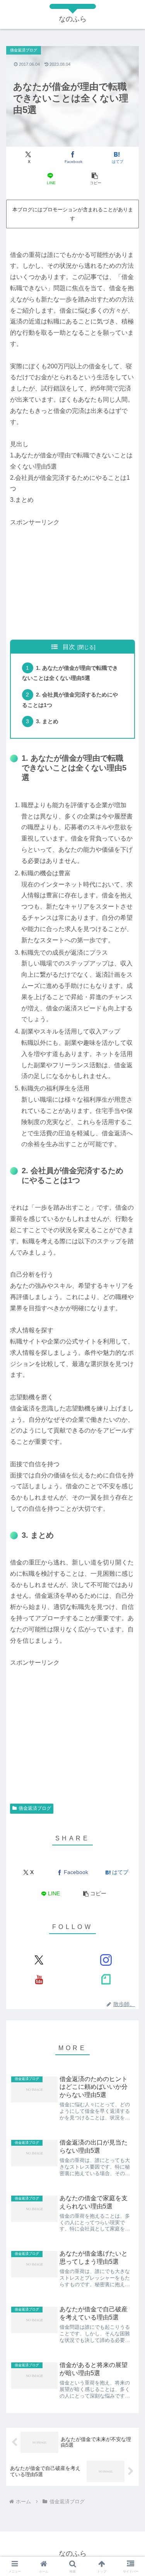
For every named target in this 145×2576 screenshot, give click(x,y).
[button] (95, 179)
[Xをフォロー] (39, 1960)
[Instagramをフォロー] (106, 1960)
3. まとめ (47, 721)
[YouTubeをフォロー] (39, 1979)
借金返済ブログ (35, 1808)
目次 (69, 647)
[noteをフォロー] (106, 1979)
